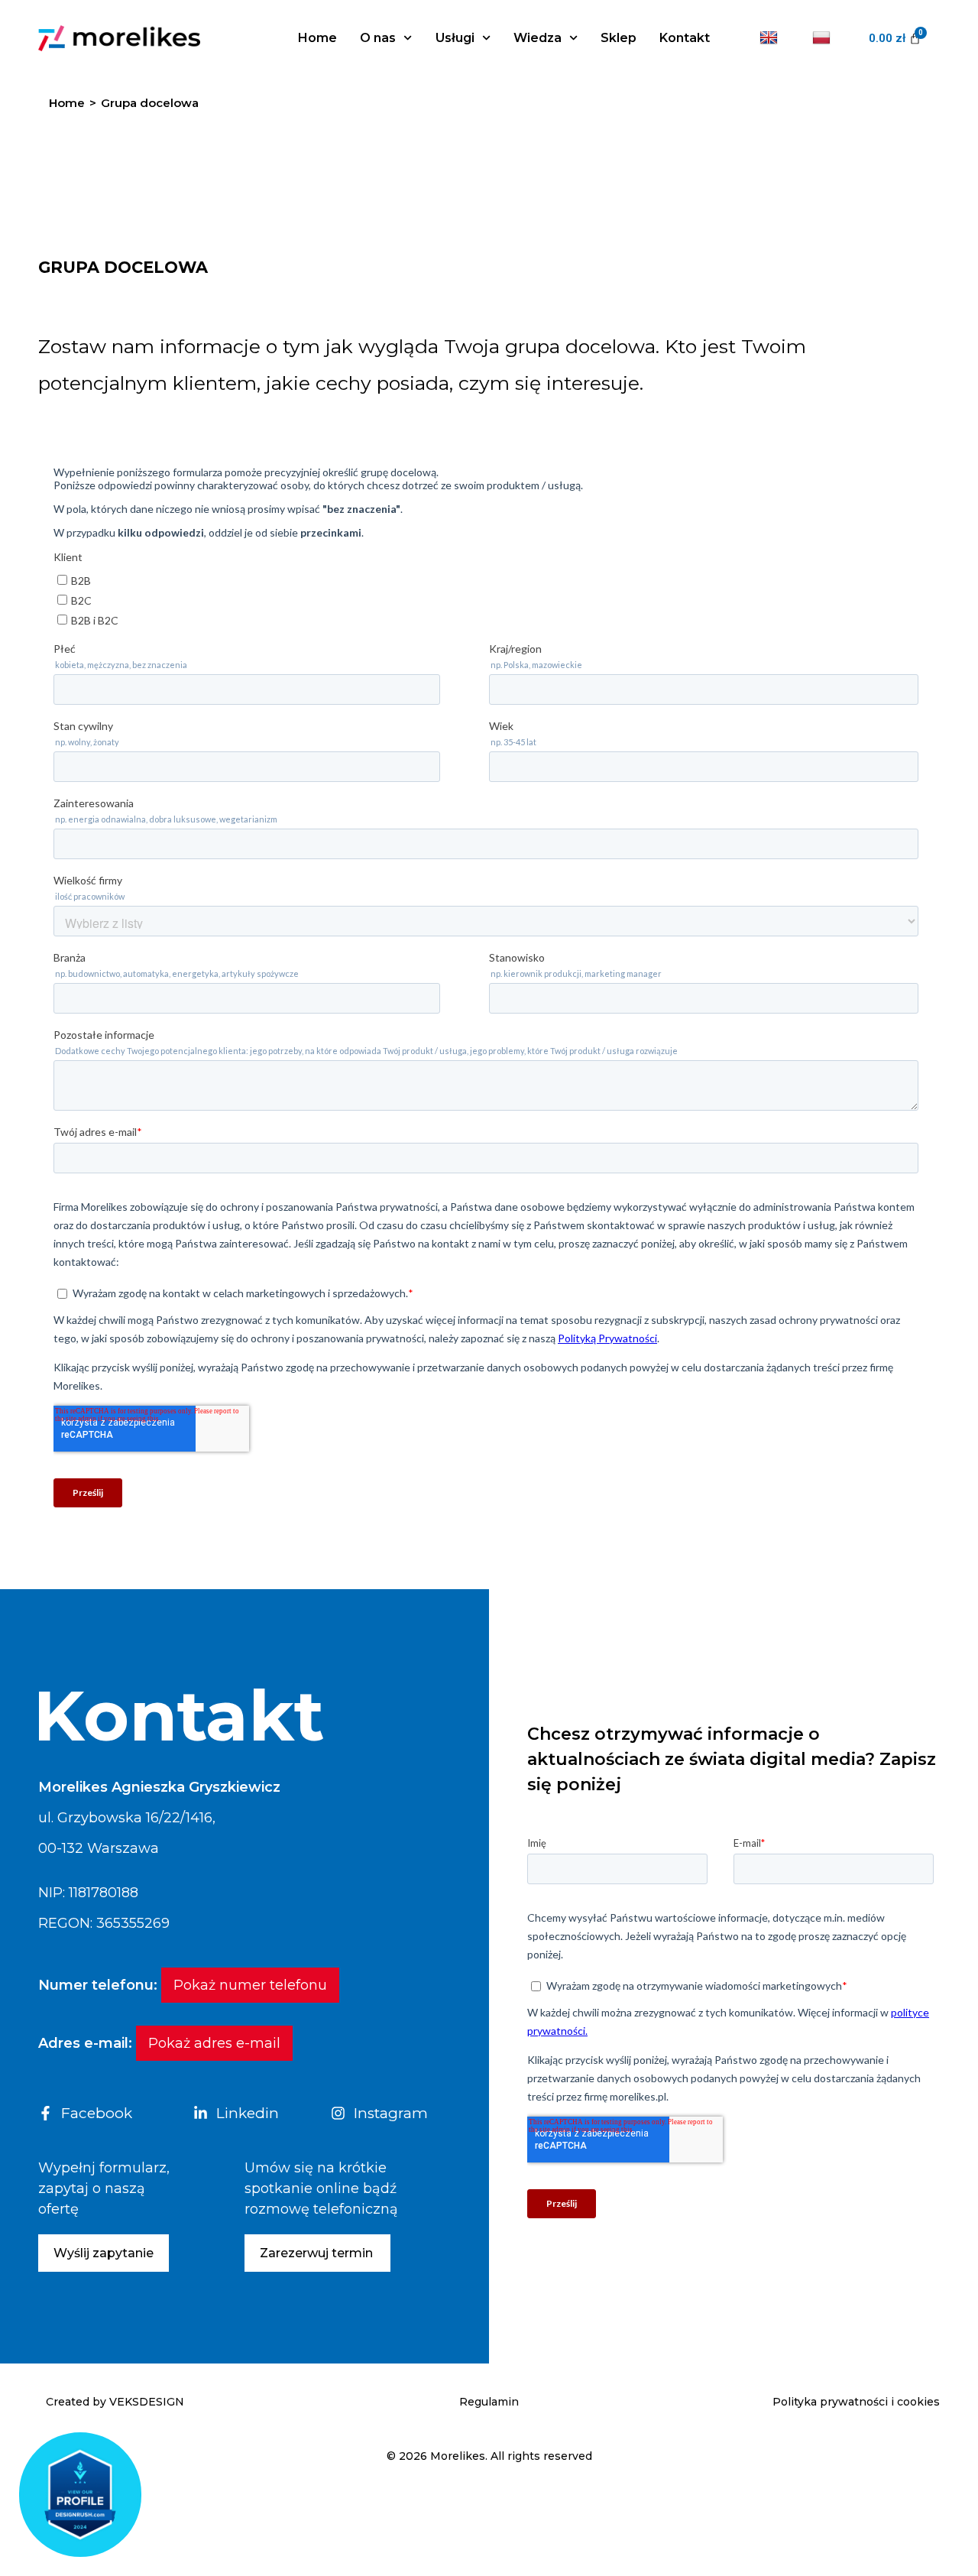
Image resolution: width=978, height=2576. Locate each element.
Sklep (619, 38)
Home (317, 38)
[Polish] (823, 38)
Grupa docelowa (150, 103)
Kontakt (685, 38)
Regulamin (489, 2402)
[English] (771, 38)
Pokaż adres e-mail (214, 2043)
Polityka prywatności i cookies (856, 2402)
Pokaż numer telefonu (250, 1985)
